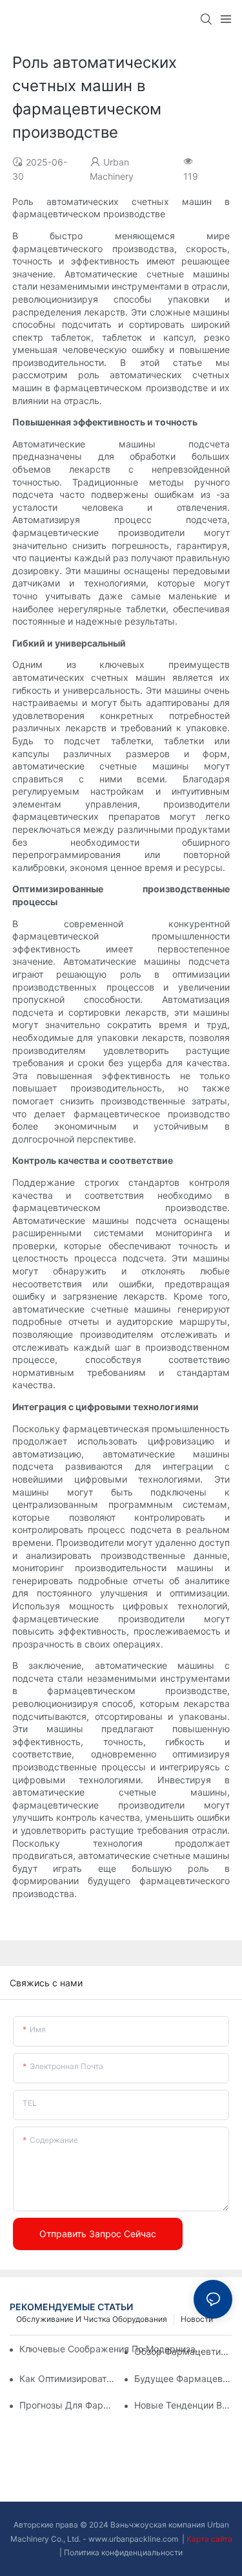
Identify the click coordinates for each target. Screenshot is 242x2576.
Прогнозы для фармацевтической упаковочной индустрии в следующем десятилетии (68, 2405)
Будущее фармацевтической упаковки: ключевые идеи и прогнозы (183, 2378)
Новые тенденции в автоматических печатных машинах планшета (183, 2405)
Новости (197, 2319)
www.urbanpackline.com (134, 2539)
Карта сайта (209, 2539)
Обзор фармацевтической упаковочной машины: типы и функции (183, 2351)
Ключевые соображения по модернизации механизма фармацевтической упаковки (112, 2349)
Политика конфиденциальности (123, 2552)
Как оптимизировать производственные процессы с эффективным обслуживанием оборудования (68, 2378)
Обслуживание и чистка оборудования (92, 2319)
